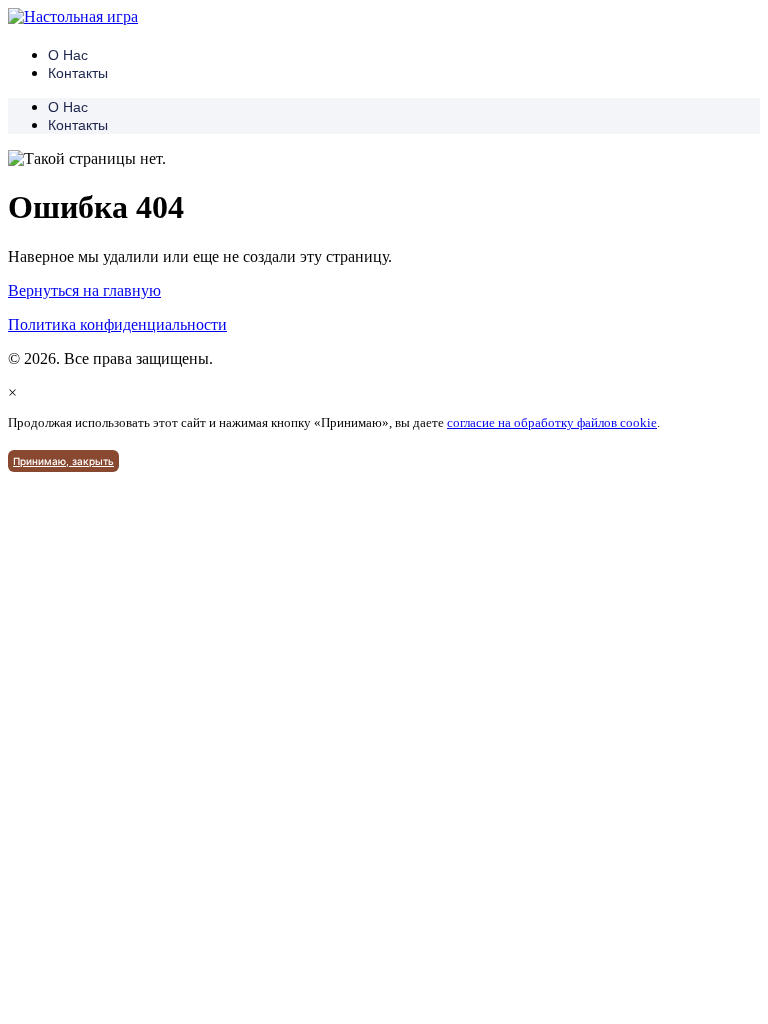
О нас (68, 55)
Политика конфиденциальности (117, 324)
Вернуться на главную (84, 290)
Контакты (78, 73)
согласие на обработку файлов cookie (552, 422)
